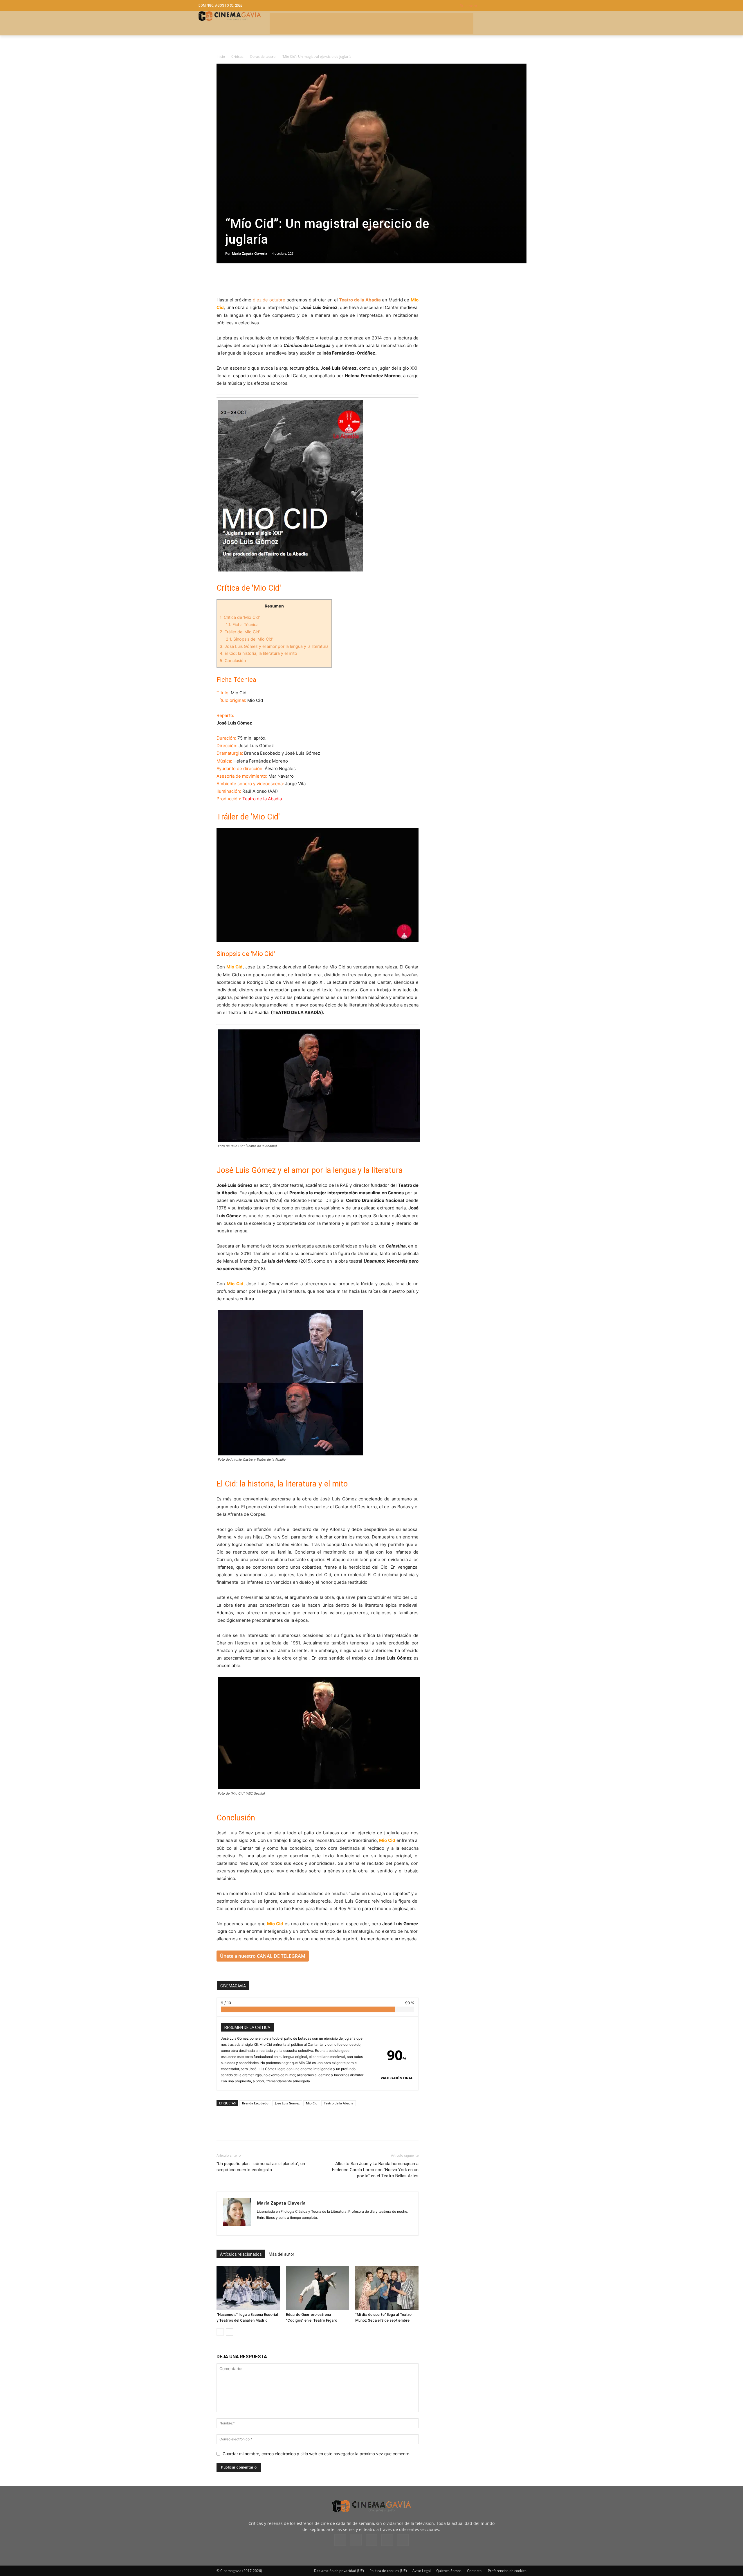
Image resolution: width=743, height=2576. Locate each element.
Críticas (237, 56)
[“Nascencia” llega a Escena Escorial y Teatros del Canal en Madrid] (248, 2288)
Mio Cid (312, 2103)
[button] (502, 6)
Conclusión (233, 660)
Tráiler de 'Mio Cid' (240, 632)
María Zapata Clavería (250, 253)
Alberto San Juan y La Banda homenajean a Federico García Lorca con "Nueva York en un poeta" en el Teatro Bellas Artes (375, 2170)
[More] (289, 280)
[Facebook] (222, 280)
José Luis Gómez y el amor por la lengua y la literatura (274, 646)
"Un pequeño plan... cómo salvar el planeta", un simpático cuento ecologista (261, 2167)
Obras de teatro (263, 56)
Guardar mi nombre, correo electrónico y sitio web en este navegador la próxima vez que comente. (317, 2454)
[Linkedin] (249, 280)
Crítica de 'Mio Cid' (240, 617)
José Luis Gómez (287, 2103)
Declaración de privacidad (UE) (339, 2571)
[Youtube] (403, 2540)
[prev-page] (220, 2332)
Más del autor (282, 2254)
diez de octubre (269, 300)
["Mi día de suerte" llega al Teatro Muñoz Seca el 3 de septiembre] (387, 2288)
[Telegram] (262, 280)
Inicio (221, 56)
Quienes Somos (449, 2571)
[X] (236, 280)
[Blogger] (262, 2227)
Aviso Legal (422, 2571)
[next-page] (229, 2332)
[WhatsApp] (276, 280)
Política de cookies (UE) (388, 2571)
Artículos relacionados (241, 2254)
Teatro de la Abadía (339, 2103)
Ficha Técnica (242, 624)
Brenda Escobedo (255, 2103)
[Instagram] (272, 2227)
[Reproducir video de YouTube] (318, 885)
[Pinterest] (283, 2227)
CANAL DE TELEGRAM (281, 1956)
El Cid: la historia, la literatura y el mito (258, 653)
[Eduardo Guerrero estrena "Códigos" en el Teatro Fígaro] (318, 2288)
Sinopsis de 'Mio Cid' (249, 639)
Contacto (474, 2571)
